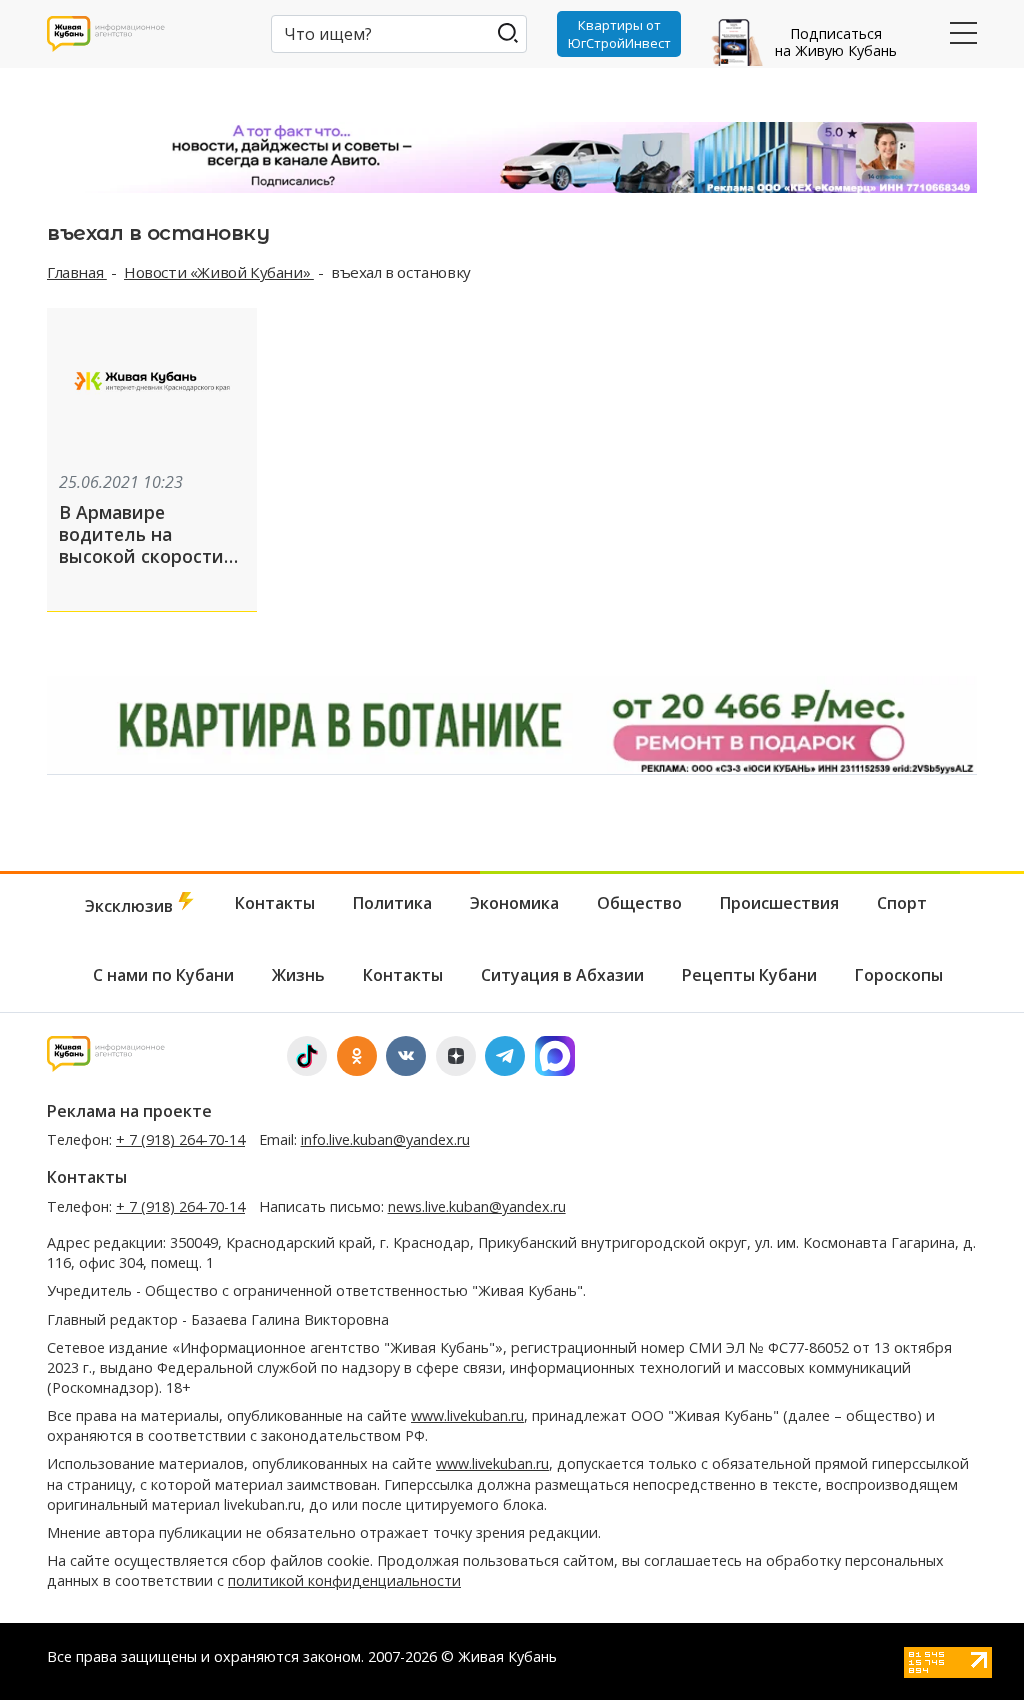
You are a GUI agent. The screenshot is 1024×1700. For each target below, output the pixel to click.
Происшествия (779, 903)
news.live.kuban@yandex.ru (477, 1206)
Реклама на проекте (129, 1111)
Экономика (514, 903)
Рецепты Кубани (749, 975)
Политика (392, 903)
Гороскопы (899, 975)
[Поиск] (507, 32)
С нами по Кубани (163, 975)
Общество (639, 903)
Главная (77, 272)
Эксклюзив (131, 906)
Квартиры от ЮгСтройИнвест (619, 34)
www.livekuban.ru (467, 1415)
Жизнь (298, 975)
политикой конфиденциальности (344, 1580)
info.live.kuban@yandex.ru (385, 1139)
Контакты (275, 903)
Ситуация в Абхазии (562, 975)
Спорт (902, 903)
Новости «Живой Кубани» (219, 272)
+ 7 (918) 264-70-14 (180, 1139)
